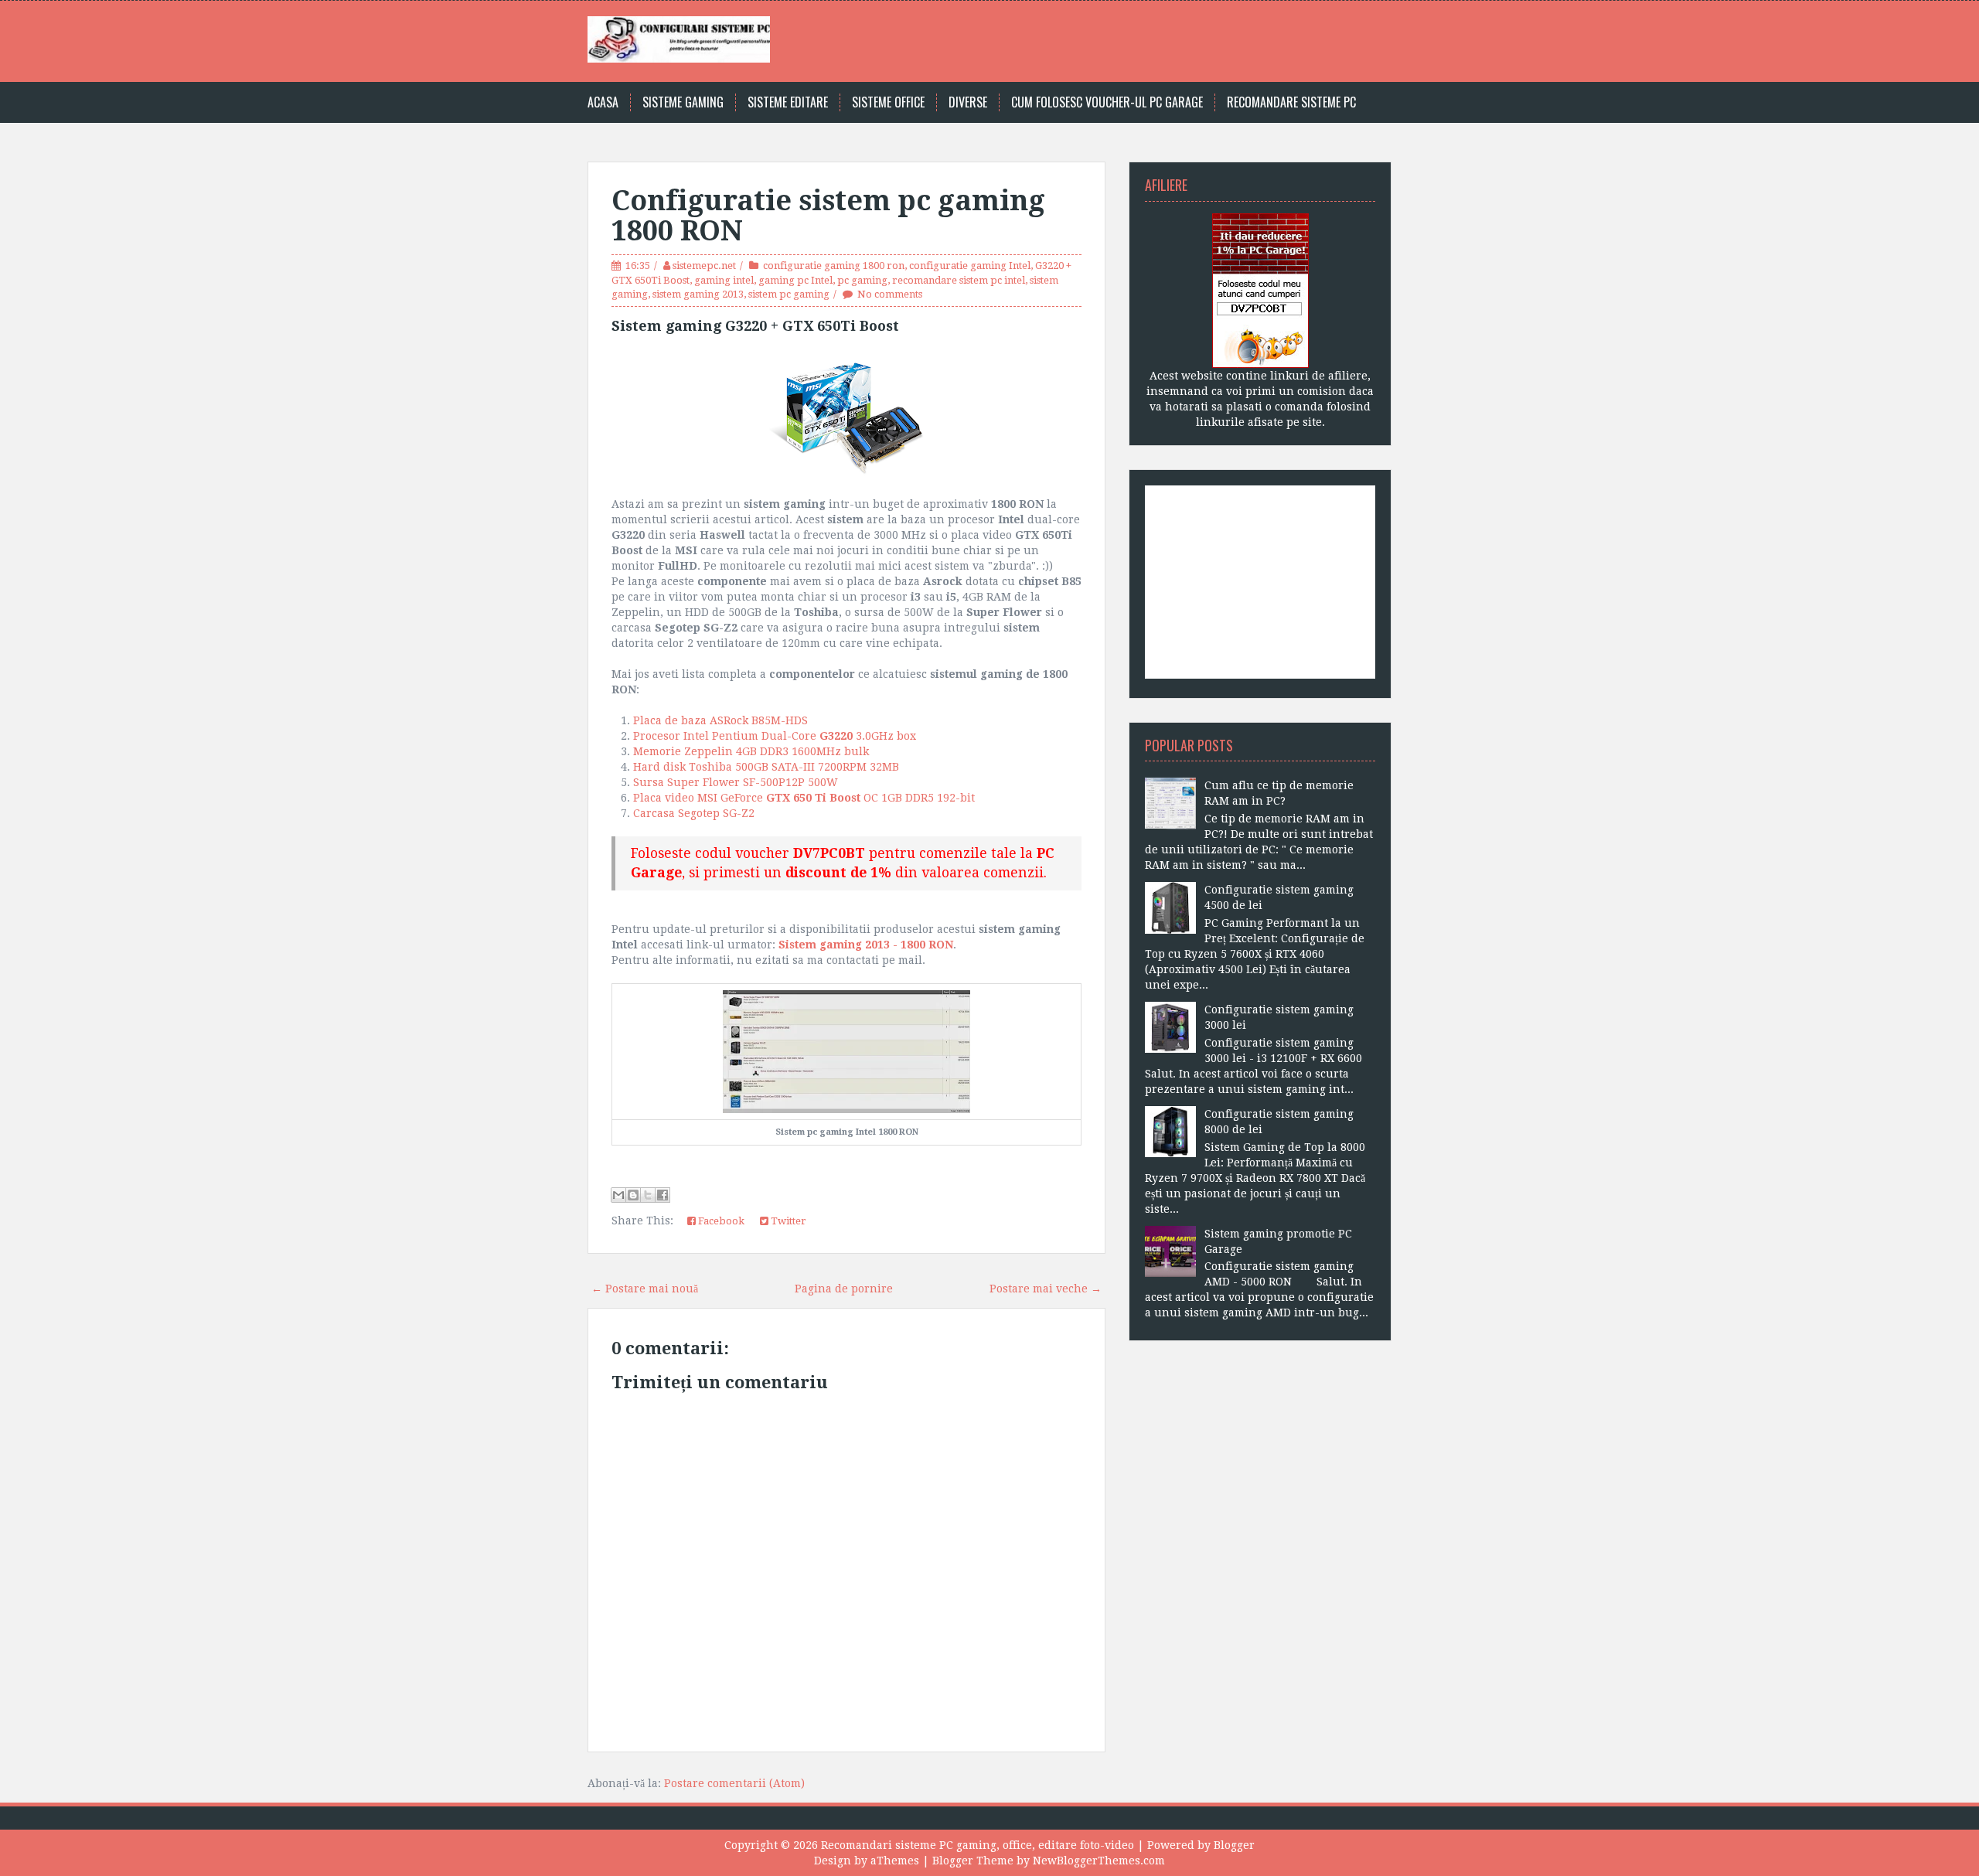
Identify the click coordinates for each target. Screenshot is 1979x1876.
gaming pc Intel (795, 280)
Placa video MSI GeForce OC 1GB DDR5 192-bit (804, 798)
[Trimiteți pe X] (648, 1195)
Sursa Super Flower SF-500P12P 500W (736, 782)
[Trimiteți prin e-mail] (618, 1195)
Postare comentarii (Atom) (734, 1783)
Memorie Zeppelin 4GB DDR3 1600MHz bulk (751, 751)
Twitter (787, 1221)
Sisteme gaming (683, 102)
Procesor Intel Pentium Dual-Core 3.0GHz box (775, 736)
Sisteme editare (788, 102)
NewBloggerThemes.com (1099, 1861)
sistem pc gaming (789, 294)
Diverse (968, 102)
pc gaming (862, 280)
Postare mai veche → (1046, 1289)
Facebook (720, 1221)
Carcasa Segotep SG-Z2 (694, 813)
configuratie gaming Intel (970, 266)
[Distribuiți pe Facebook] (663, 1195)
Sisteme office (888, 102)
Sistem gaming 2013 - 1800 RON (866, 945)
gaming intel (724, 280)
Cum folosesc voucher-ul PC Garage (1107, 102)
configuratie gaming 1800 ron (834, 266)
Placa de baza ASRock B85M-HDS (722, 720)
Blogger (1234, 1845)
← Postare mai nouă (645, 1289)
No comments (890, 294)
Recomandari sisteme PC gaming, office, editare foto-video (978, 1845)
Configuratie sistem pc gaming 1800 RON (828, 216)
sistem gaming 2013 (698, 294)
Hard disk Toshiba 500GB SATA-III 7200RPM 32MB (766, 767)
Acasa (603, 102)
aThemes (895, 1861)
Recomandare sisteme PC (1291, 102)
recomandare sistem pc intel (959, 280)
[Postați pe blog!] (633, 1195)
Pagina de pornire (844, 1289)
